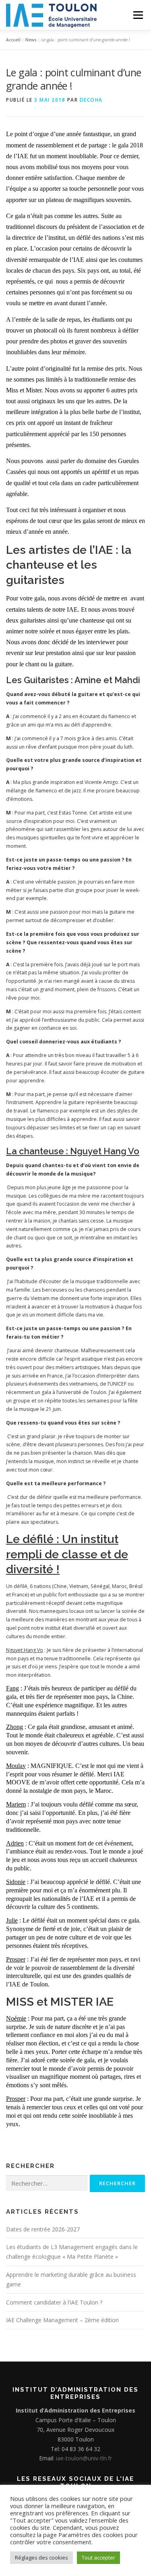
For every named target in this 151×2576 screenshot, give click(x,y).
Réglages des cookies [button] (41, 2558)
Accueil (13, 40)
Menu (138, 15)
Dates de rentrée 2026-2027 (43, 2229)
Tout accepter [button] (98, 2558)
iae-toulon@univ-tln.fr (83, 2458)
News (31, 40)
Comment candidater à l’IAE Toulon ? (54, 2302)
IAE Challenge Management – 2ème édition (62, 2320)
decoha (91, 100)
